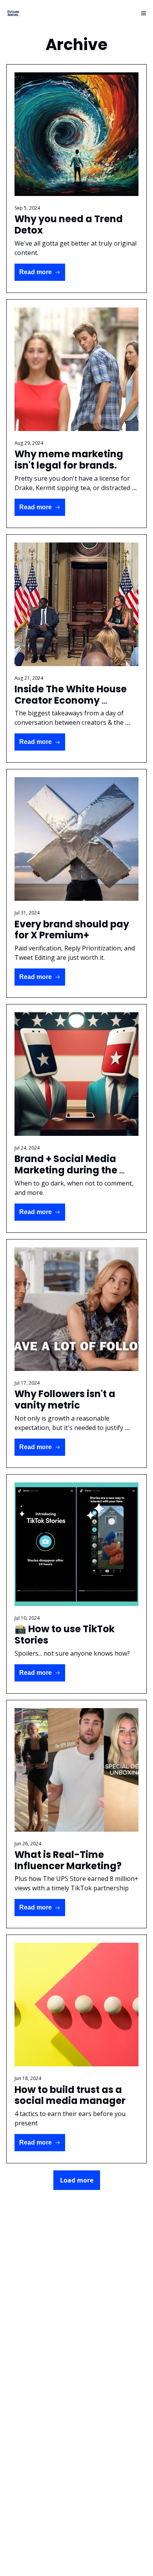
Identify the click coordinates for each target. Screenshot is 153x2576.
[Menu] (144, 13)
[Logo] (13, 13)
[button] (40, 272)
